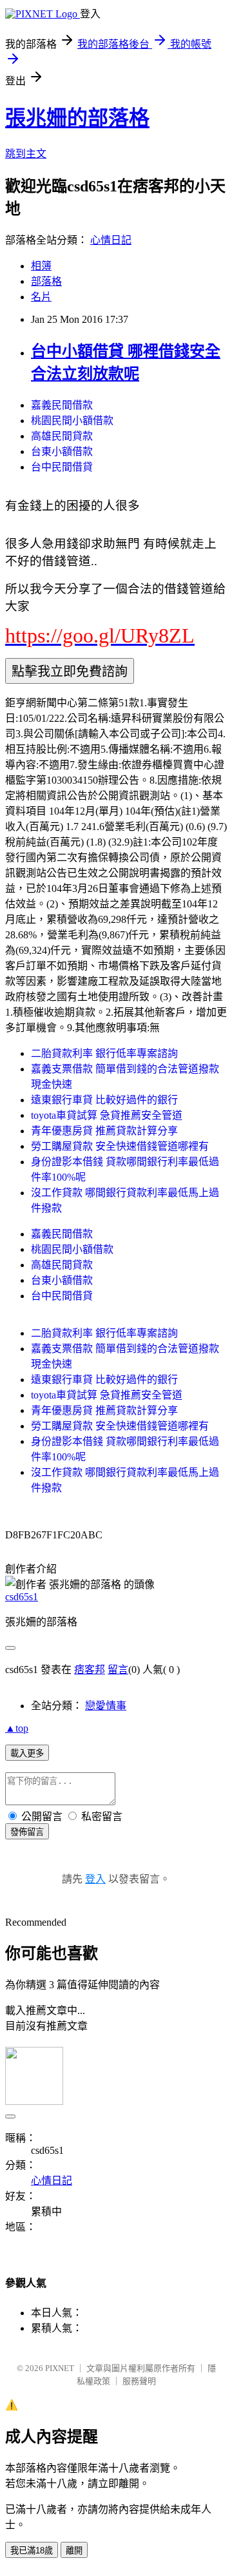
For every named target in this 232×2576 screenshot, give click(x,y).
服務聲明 (139, 2381)
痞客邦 (90, 1670)
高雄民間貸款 (62, 436)
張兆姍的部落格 (77, 118)
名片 (41, 297)
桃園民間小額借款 (72, 421)
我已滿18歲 (32, 2551)
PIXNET (60, 2368)
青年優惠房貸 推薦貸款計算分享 (104, 1131)
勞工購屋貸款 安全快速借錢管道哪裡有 (120, 1146)
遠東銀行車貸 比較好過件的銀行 (104, 1100)
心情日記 (111, 240)
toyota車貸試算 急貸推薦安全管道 (107, 1115)
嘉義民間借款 (62, 405)
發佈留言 (27, 1832)
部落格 (46, 281)
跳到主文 (26, 154)
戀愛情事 (106, 1706)
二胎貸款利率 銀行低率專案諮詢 (104, 1053)
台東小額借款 (62, 451)
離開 (74, 2551)
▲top (17, 1728)
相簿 (41, 266)
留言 (118, 1670)
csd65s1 (22, 1597)
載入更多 (27, 1753)
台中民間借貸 (62, 467)
